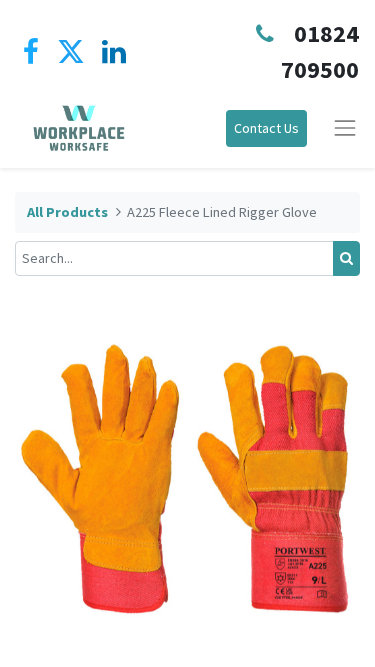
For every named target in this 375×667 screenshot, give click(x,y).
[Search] (346, 258)
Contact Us (266, 128)
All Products (67, 212)
